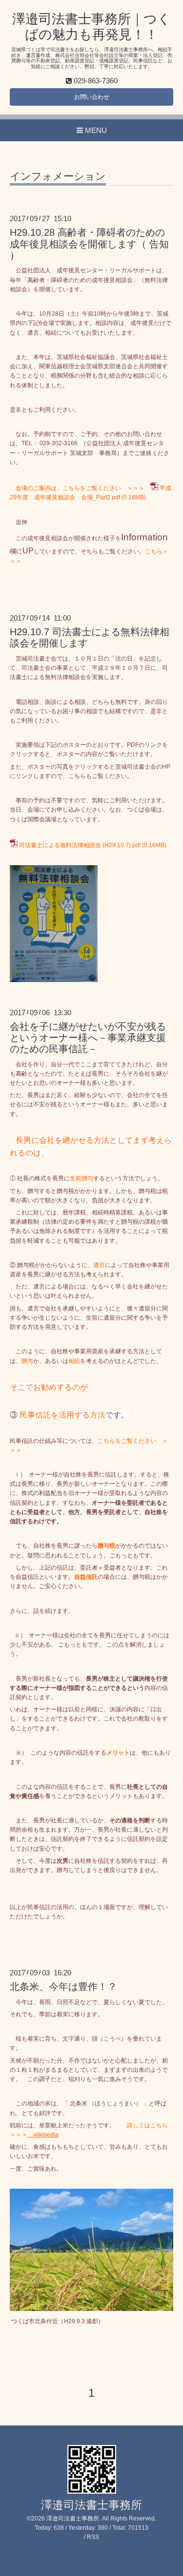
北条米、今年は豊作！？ (63, 1987)
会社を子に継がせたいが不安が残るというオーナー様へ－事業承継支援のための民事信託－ (88, 1038)
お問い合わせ (92, 97)
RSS (93, 2537)
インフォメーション (58, 176)
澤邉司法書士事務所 (91, 2505)
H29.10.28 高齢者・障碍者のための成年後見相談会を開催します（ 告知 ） (89, 244)
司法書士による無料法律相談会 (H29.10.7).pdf (80, 845)
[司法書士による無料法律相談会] (54, 980)
